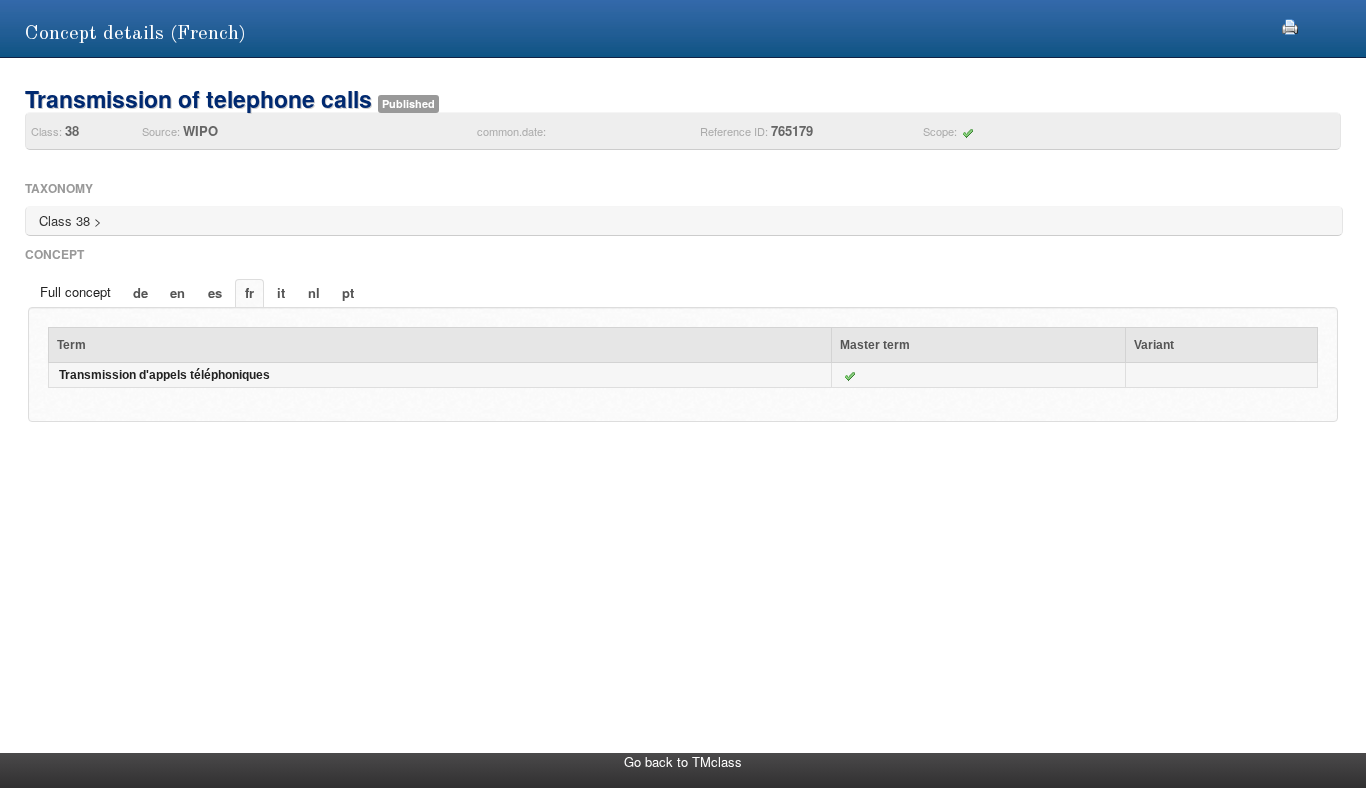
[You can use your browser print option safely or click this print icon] (1290, 24)
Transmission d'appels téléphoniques (164, 375)
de (140, 292)
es (215, 292)
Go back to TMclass (683, 761)
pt (348, 292)
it (281, 292)
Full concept (75, 291)
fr (249, 292)
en (177, 292)
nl (314, 292)
